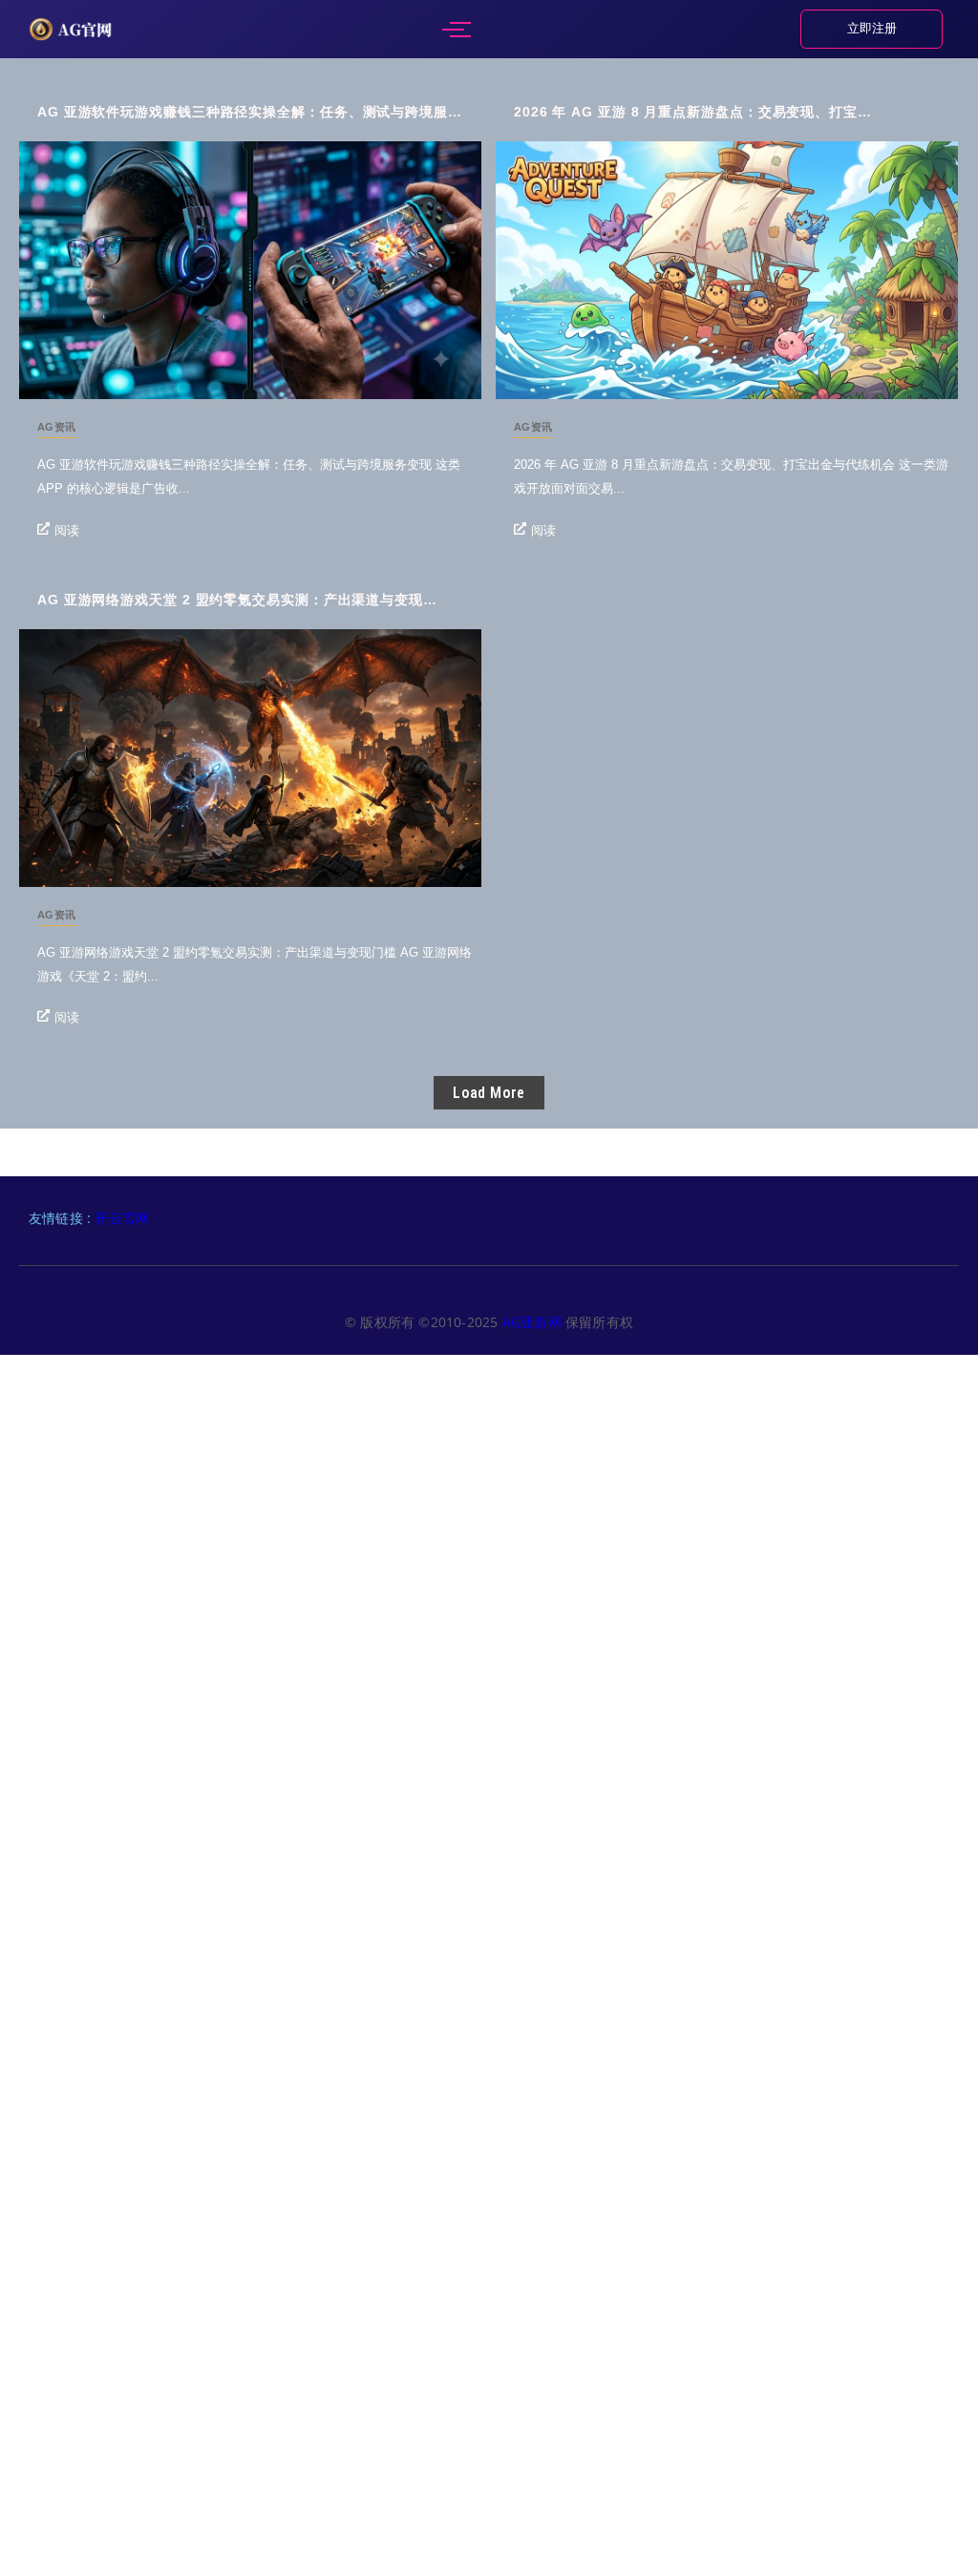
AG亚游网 (534, 1322)
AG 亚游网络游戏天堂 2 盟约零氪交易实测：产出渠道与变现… (237, 600)
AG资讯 (57, 427)
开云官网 (122, 1218)
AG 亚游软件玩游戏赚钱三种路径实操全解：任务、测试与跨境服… (250, 112)
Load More (489, 1093)
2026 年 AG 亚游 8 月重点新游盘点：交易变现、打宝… (693, 112)
